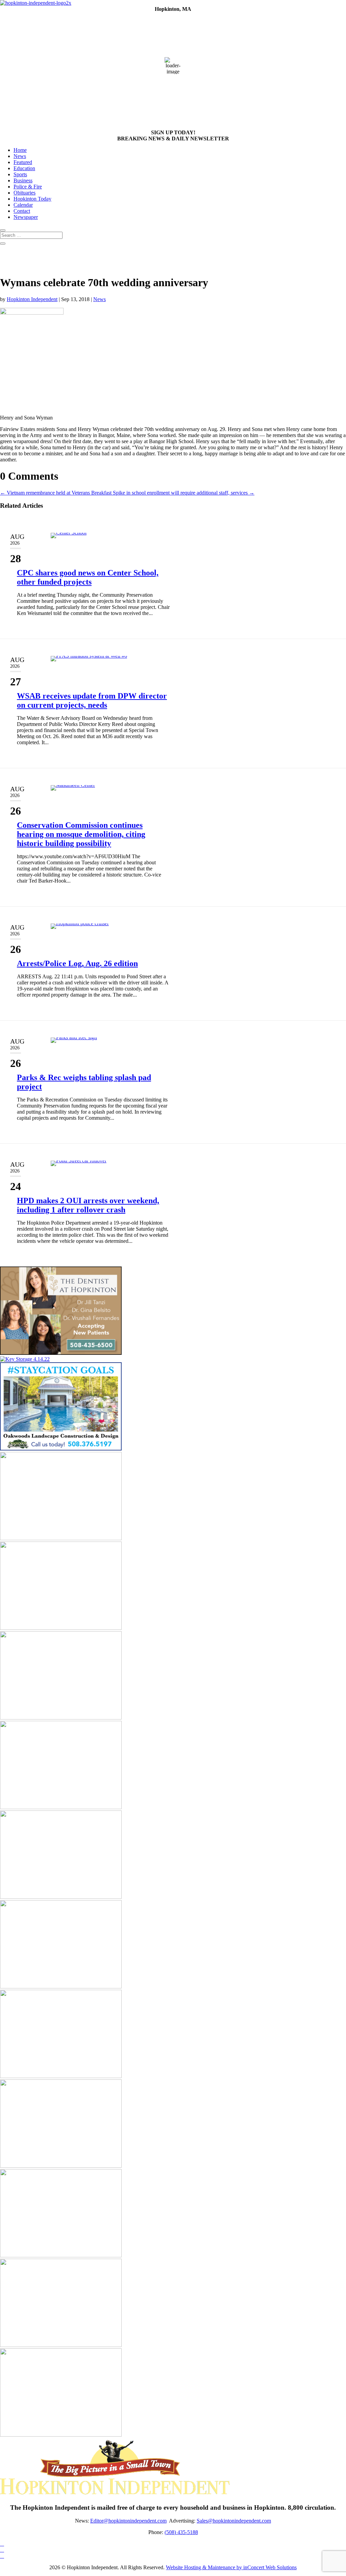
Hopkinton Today (32, 199)
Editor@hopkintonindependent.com (128, 2521)
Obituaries (24, 193)
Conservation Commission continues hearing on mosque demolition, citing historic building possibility (81, 834)
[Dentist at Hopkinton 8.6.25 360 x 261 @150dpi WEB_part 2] (61, 1353)
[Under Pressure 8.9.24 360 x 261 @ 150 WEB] (61, 2435)
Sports (20, 174)
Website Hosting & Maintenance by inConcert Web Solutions (231, 2567)
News (20, 156)
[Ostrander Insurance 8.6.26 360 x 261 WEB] (61, 2166)
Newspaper (26, 217)
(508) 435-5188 (181, 2532)
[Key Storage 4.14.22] (25, 1359)
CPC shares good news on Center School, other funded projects (88, 577)
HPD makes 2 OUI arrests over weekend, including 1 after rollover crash (88, 1205)
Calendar (23, 205)
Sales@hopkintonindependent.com (234, 2521)
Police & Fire (28, 187)
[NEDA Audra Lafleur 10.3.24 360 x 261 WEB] (61, 2076)
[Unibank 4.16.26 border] (61, 1538)
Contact (22, 211)
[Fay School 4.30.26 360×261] (61, 1807)
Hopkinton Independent (32, 299)
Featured (23, 162)
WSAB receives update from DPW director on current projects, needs (92, 700)
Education (24, 168)
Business (23, 180)
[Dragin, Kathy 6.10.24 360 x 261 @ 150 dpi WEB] (61, 2255)
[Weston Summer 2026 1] (61, 2345)
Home (20, 150)
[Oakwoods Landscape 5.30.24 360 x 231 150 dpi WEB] (61, 1449)
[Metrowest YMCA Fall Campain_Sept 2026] (61, 1628)
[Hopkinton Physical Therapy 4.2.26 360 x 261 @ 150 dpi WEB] (61, 1897)
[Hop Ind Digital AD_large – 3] (61, 1987)
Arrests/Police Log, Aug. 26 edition (77, 963)
